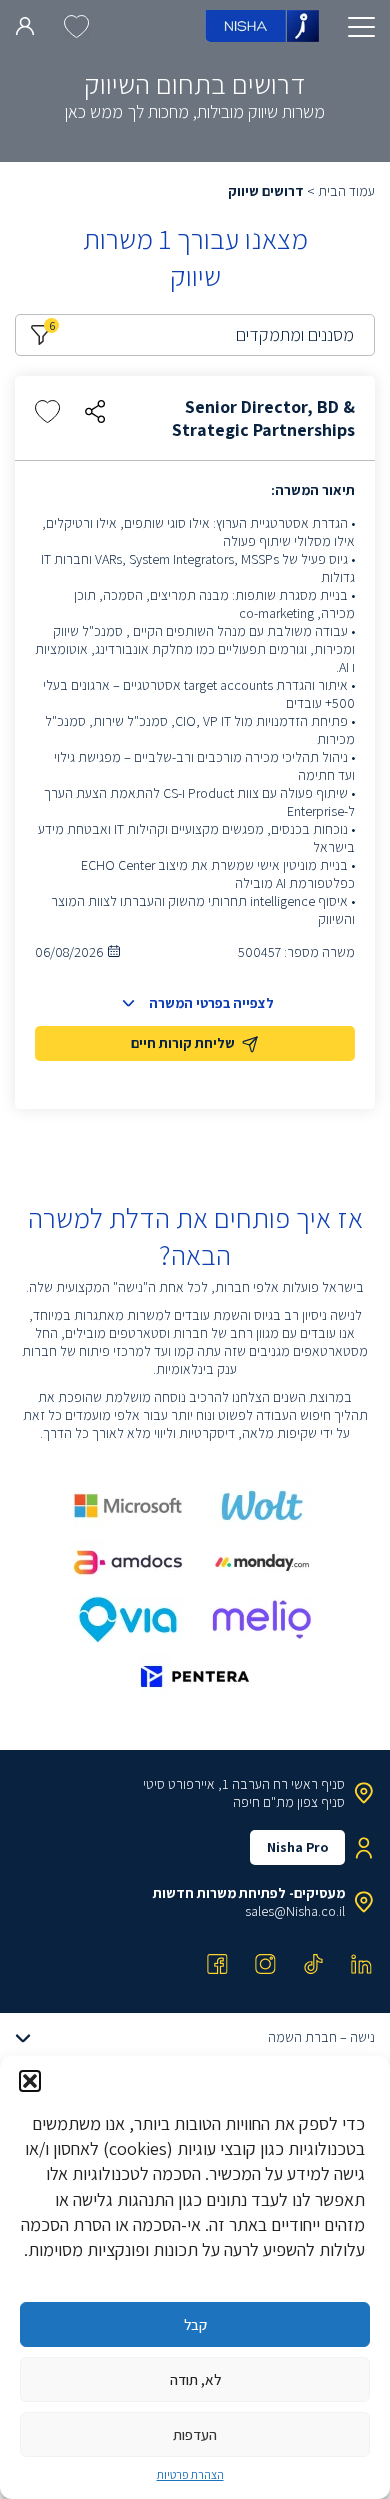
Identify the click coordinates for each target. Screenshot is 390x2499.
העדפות (195, 2434)
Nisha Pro (297, 1847)
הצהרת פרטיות (190, 2474)
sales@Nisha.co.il (295, 1911)
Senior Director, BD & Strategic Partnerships (263, 418)
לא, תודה (195, 2379)
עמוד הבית (346, 191)
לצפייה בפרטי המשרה (211, 1003)
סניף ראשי (318, 1784)
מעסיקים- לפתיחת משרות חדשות (249, 1893)
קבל (195, 2324)
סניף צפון (321, 1802)
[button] (30, 2081)
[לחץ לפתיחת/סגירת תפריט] (361, 27)
